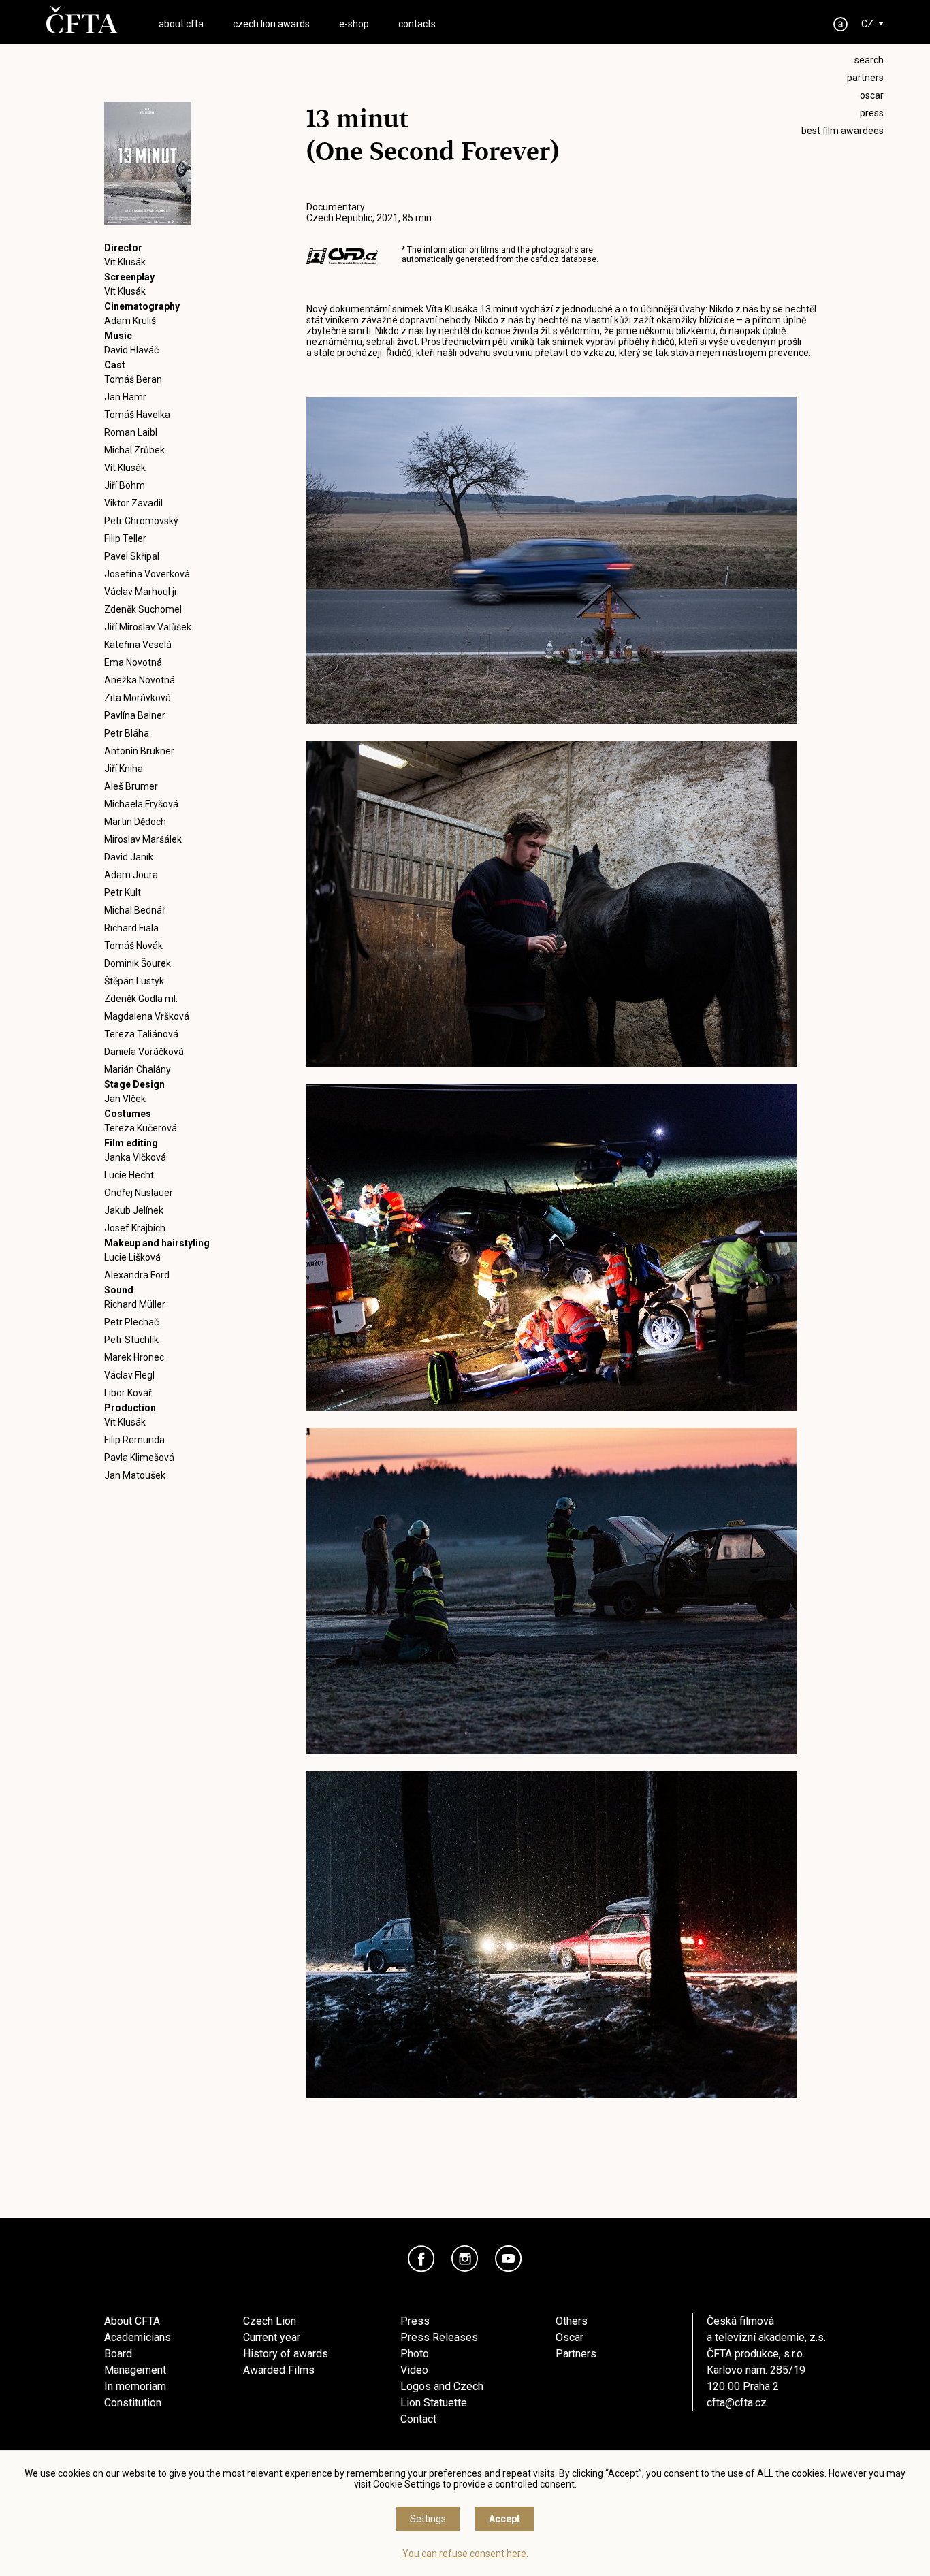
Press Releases (439, 2337)
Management (135, 2370)
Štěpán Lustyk (134, 981)
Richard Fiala (131, 928)
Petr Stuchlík (131, 1340)
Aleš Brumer (131, 786)
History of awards (286, 2354)
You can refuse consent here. (465, 2554)
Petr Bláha (127, 733)
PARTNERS (865, 78)
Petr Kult (123, 892)
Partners (576, 2354)
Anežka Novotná (140, 680)
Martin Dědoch (135, 822)
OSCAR (872, 95)
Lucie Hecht (129, 1175)
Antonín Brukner (139, 751)
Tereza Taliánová (141, 1034)
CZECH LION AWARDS (271, 24)
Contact (418, 2419)
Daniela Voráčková (144, 1052)
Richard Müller (135, 1304)
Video (414, 2370)
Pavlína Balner (135, 715)
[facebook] (421, 2259)
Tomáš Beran (133, 379)
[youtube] (509, 2259)
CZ (867, 24)
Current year (272, 2337)
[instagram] (465, 2259)
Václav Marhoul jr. (142, 592)
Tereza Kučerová (141, 1128)
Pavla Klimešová (139, 1458)
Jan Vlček (125, 1099)
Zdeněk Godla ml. (141, 999)
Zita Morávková (138, 698)
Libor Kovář (128, 1393)
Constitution (133, 2403)
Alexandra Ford (137, 1275)
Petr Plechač (131, 1322)
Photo (415, 2354)
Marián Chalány (138, 1069)
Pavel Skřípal (132, 556)
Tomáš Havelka (137, 415)
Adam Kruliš (130, 321)
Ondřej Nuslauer (139, 1193)
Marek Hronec (134, 1357)
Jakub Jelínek (134, 1210)
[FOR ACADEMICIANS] (841, 24)
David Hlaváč (131, 350)
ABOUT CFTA (181, 24)
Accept (504, 2519)
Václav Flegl (129, 1375)
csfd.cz (545, 259)
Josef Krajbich (135, 1228)
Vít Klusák (125, 262)
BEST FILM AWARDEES (843, 131)
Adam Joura (131, 875)
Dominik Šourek (138, 963)
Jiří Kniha (124, 769)
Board (118, 2354)
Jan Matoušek (135, 1475)
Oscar (570, 2337)
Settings (428, 2519)
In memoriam (135, 2386)
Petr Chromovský (141, 521)
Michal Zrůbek (134, 450)
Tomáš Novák (133, 946)
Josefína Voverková (147, 574)
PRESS (872, 113)
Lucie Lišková (132, 1257)
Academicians (138, 2337)
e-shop (354, 24)
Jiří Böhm (125, 485)
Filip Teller (125, 538)
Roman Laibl (131, 432)
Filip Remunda (134, 1440)
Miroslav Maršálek (143, 839)
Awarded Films (279, 2370)
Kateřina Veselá (138, 645)
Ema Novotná (133, 662)
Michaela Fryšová (141, 804)
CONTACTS (417, 24)
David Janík (129, 857)
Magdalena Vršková (147, 1016)
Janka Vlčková (135, 1157)
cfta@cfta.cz (737, 2403)
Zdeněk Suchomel (143, 609)
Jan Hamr (125, 397)
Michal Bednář (135, 910)
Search (869, 60)
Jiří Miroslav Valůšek (148, 627)
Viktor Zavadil (133, 503)
